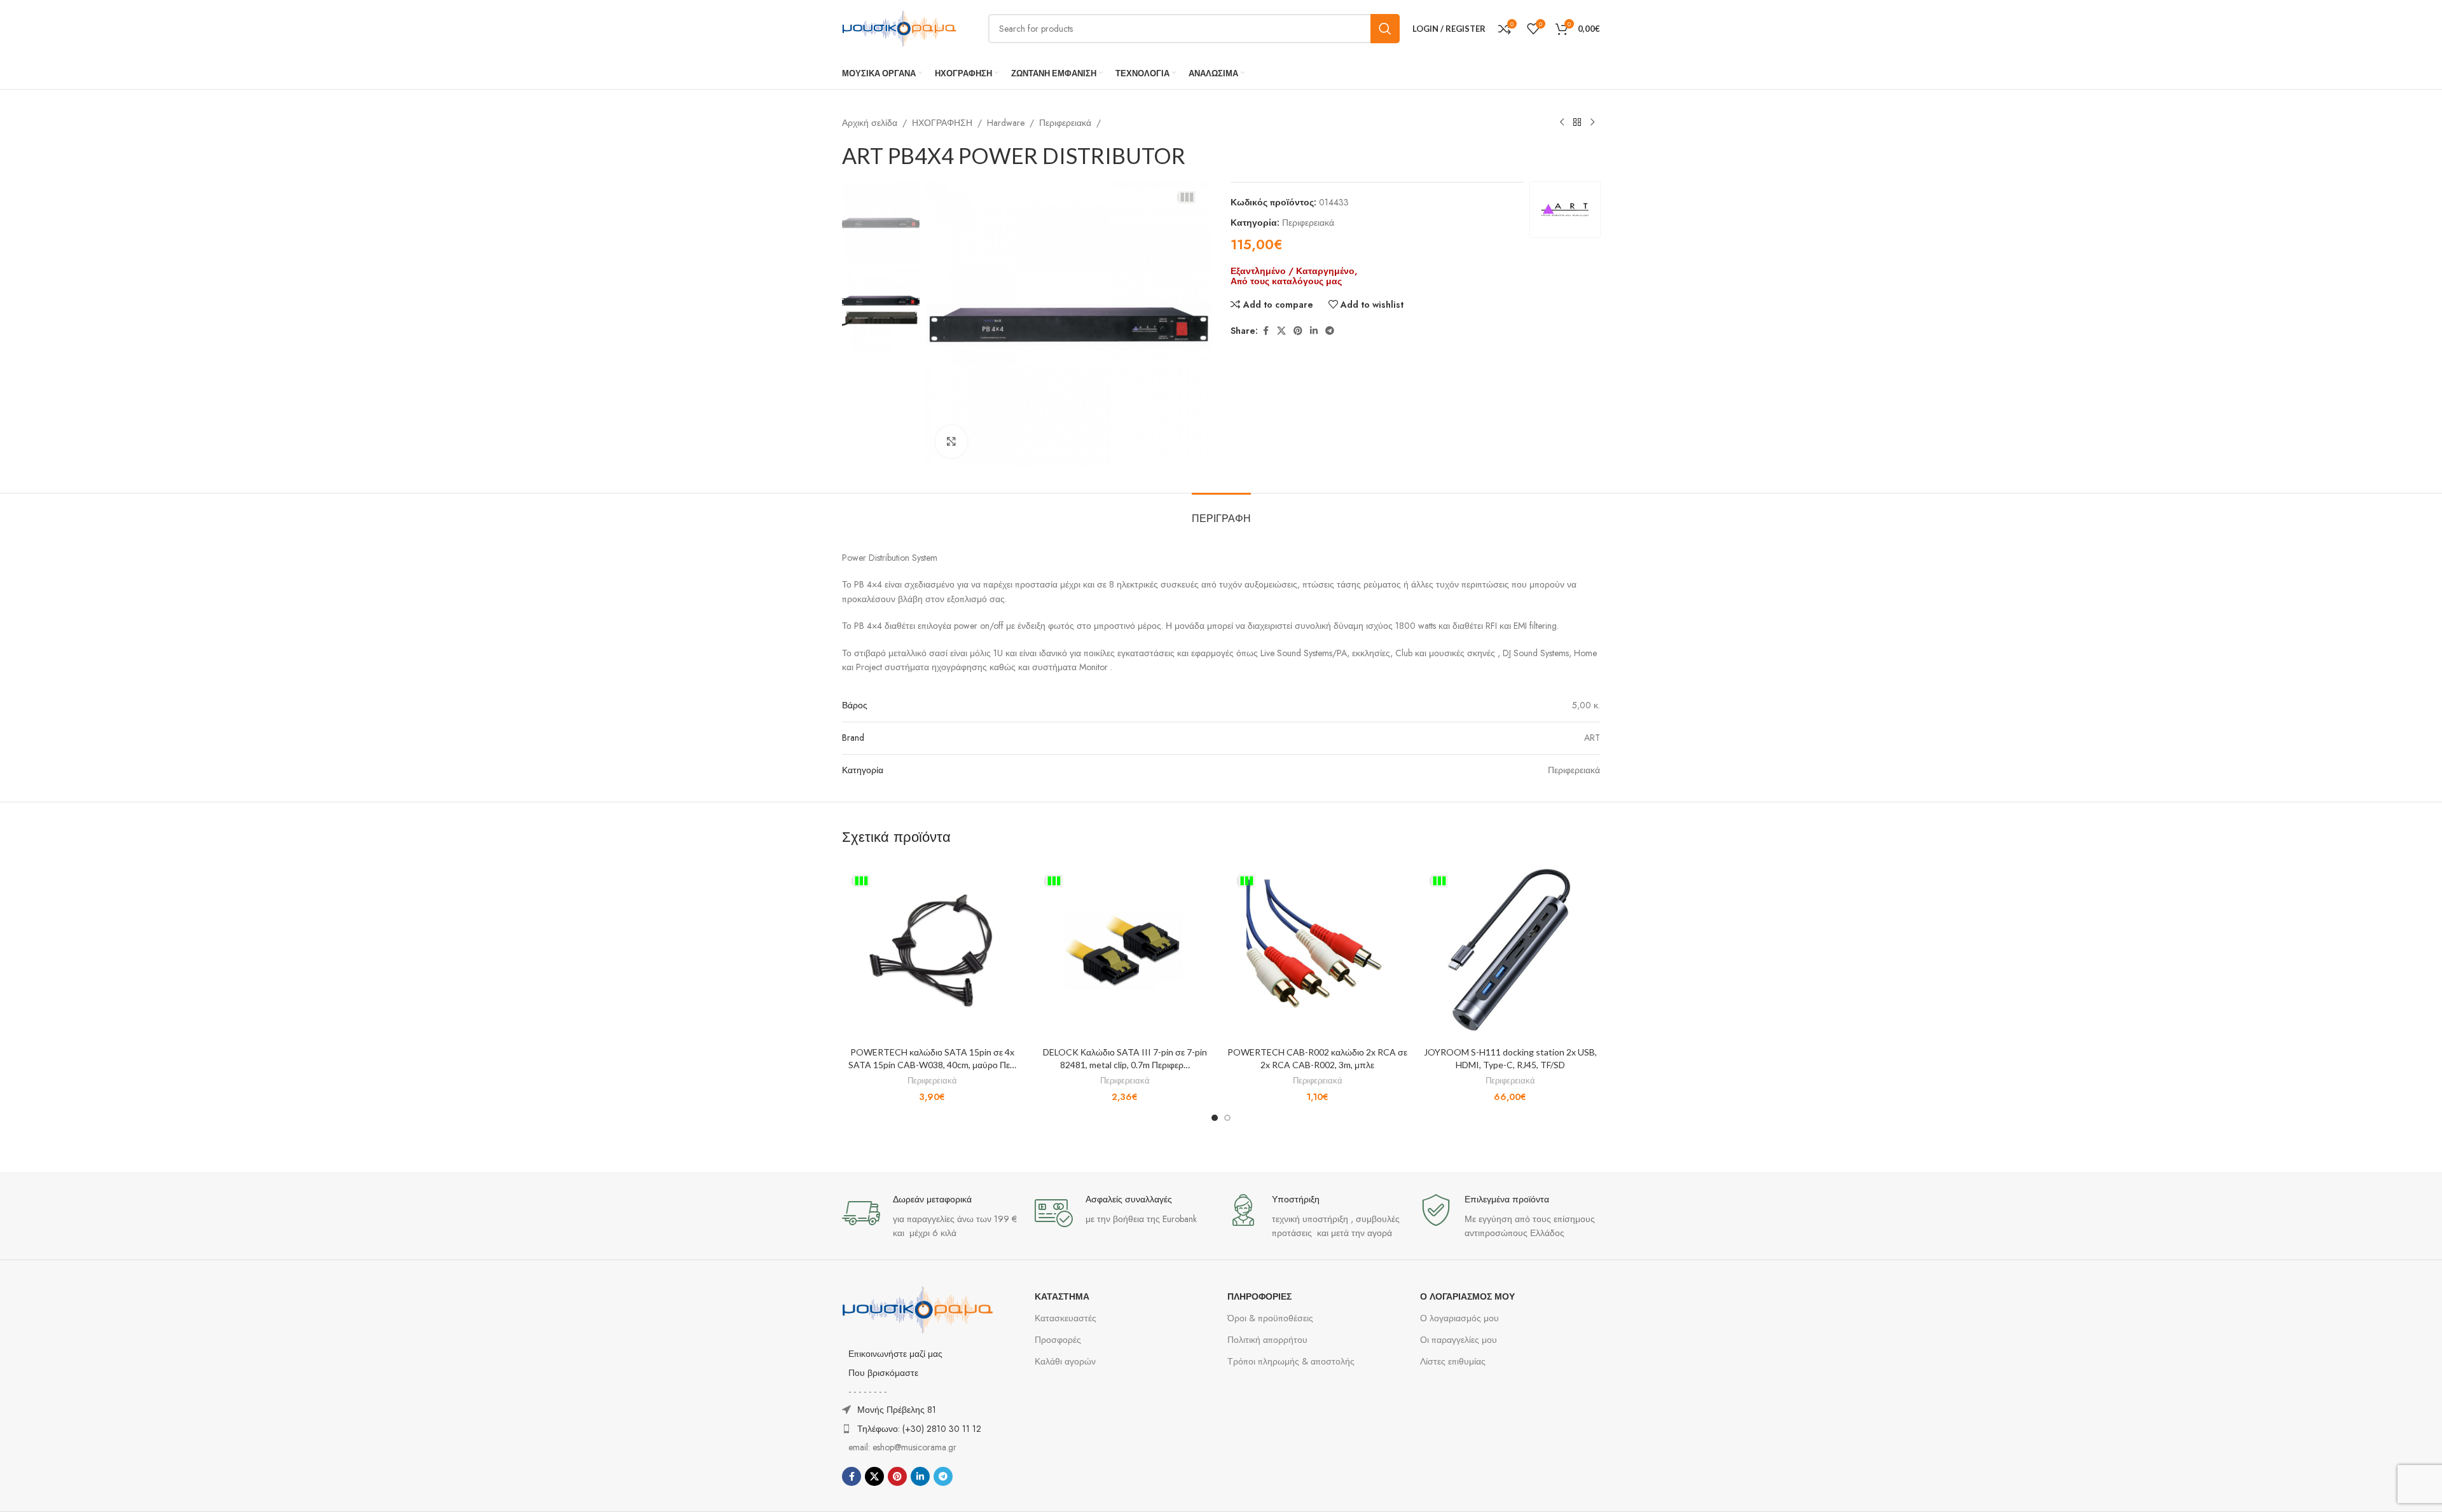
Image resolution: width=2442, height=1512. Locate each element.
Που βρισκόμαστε (883, 1373)
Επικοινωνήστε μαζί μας (895, 1354)
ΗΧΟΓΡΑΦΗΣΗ (942, 123)
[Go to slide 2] (1227, 1118)
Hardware (1006, 123)
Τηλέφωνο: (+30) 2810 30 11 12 (919, 1429)
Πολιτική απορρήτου (1267, 1340)
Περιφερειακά (1065, 123)
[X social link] (1281, 331)
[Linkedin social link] (1314, 331)
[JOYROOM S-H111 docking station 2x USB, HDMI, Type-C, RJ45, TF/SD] (1510, 950)
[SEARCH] (1385, 29)
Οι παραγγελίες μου (1459, 1340)
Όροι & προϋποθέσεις (1270, 1318)
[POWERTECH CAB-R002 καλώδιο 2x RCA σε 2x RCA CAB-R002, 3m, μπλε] (1317, 950)
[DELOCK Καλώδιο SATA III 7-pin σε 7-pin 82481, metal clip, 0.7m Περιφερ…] (1125, 950)
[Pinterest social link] (1298, 331)
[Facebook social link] (1266, 331)
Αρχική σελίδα (870, 123)
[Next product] (1592, 123)
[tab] (1221, 512)
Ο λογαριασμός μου (1459, 1318)
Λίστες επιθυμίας (1453, 1361)
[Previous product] (1562, 123)
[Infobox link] (932, 1217)
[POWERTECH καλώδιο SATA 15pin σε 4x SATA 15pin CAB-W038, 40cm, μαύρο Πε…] (932, 950)
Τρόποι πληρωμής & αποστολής (1291, 1361)
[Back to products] (1577, 123)
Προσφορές (1058, 1340)
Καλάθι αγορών (1065, 1361)
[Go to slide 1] (1215, 1118)
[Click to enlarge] (951, 441)
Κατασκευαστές (1066, 1318)
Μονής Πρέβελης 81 (897, 1410)
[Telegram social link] (1330, 331)
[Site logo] (899, 27)
